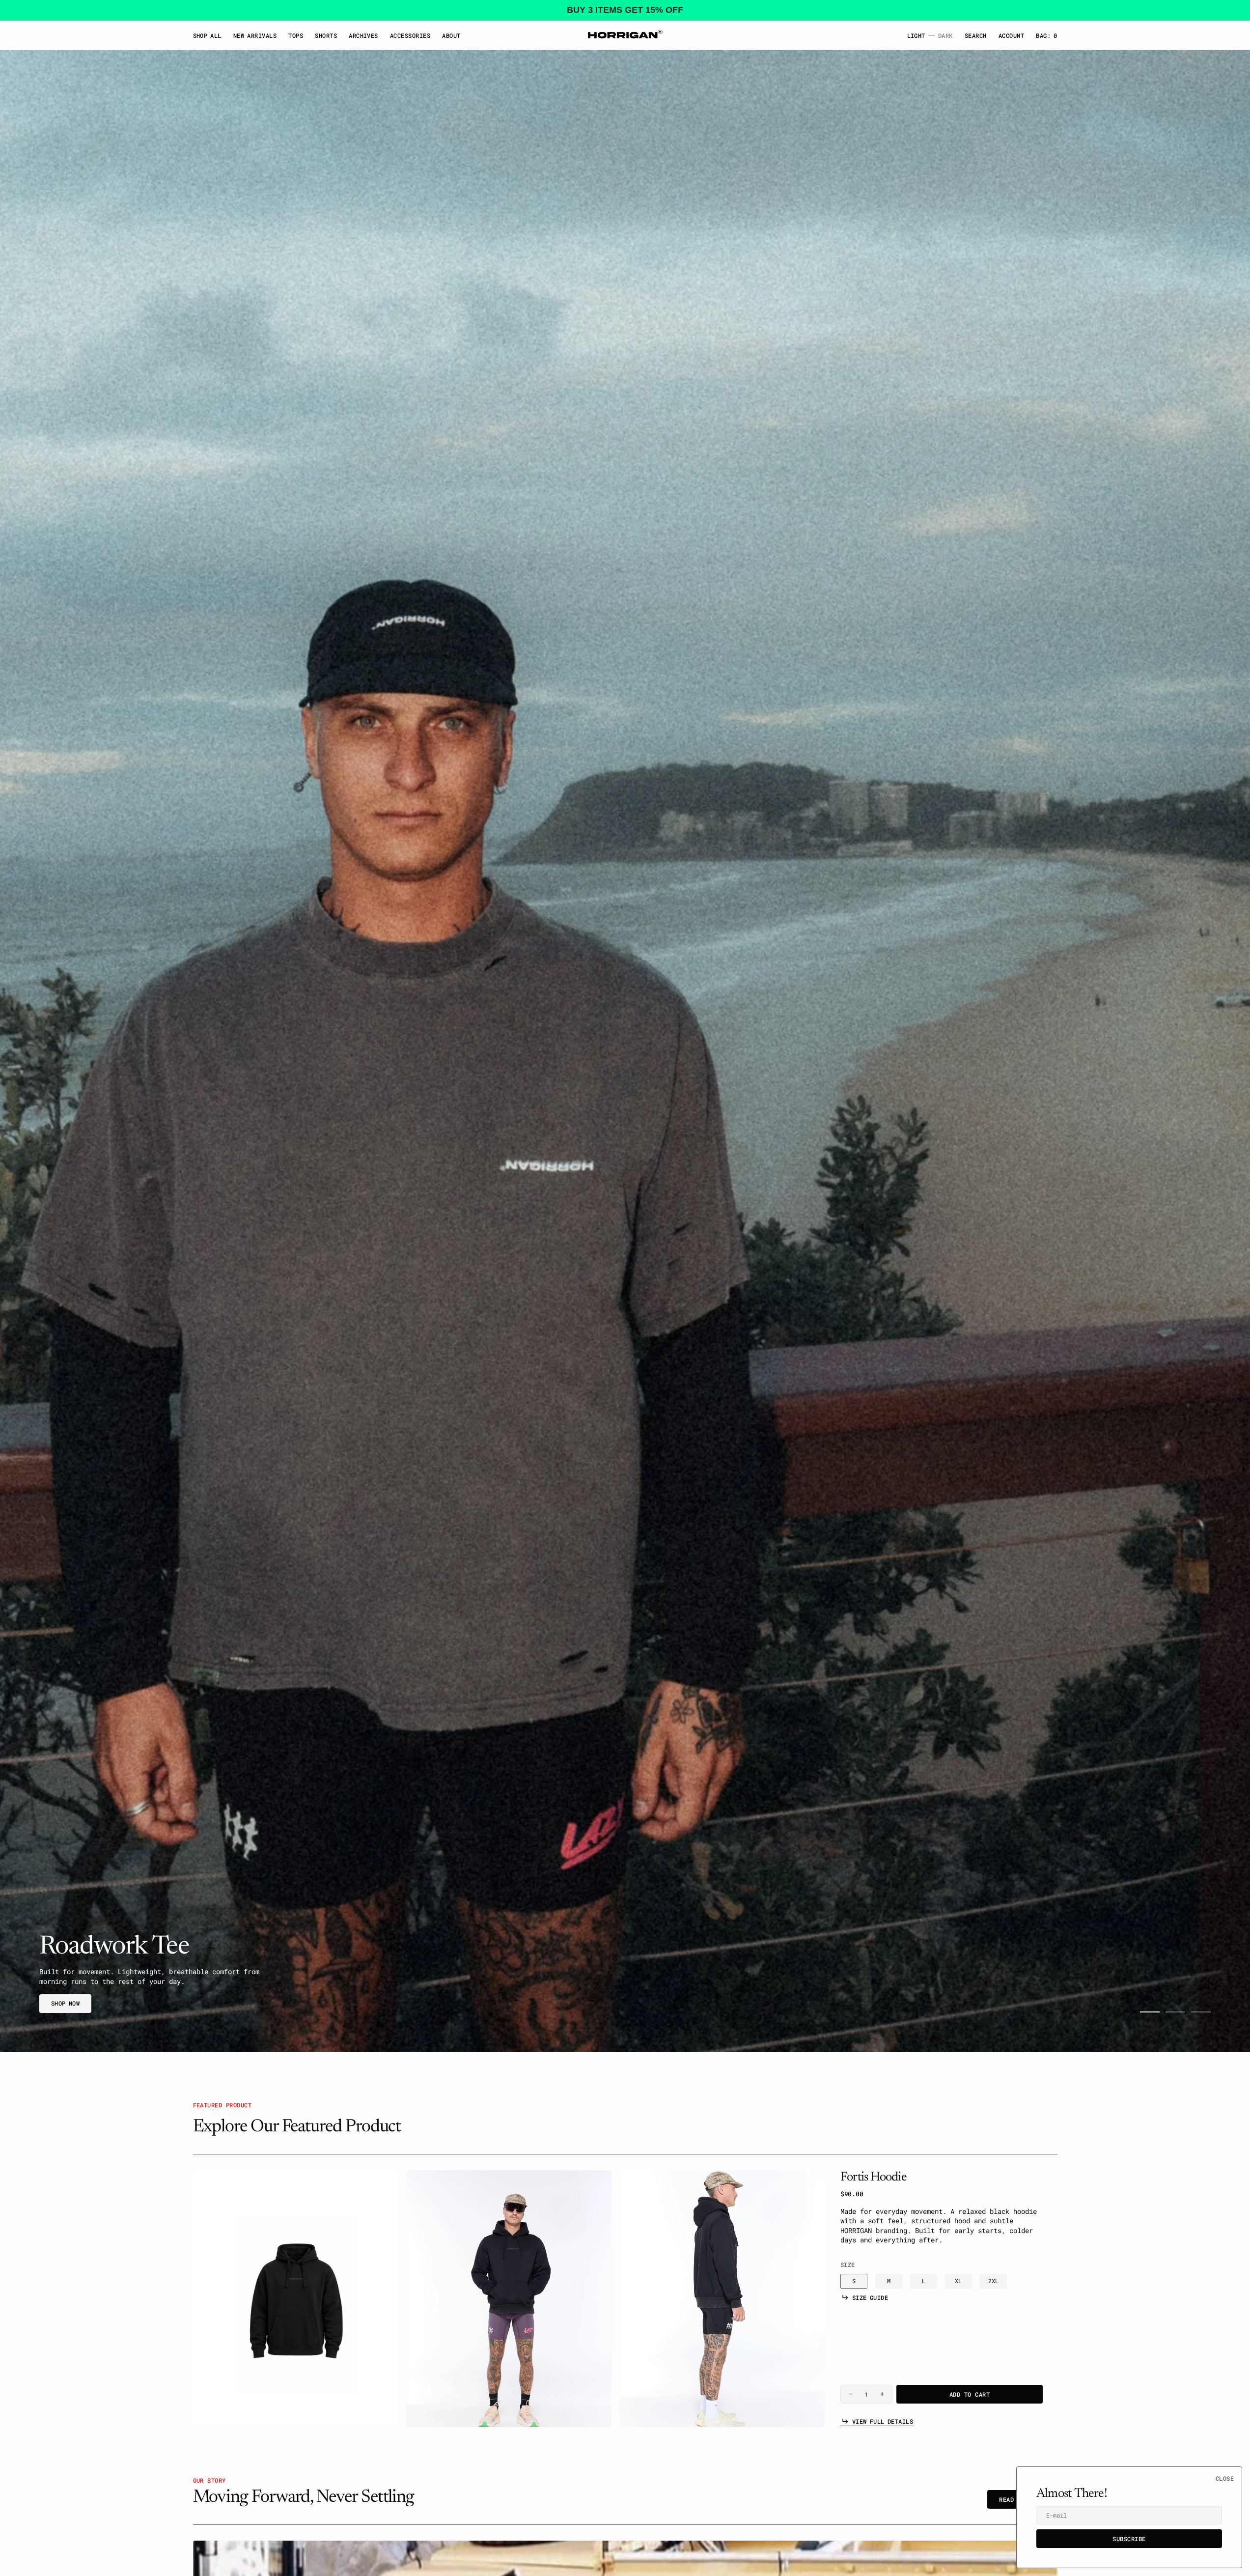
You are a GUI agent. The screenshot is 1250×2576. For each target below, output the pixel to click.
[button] (1011, 35)
